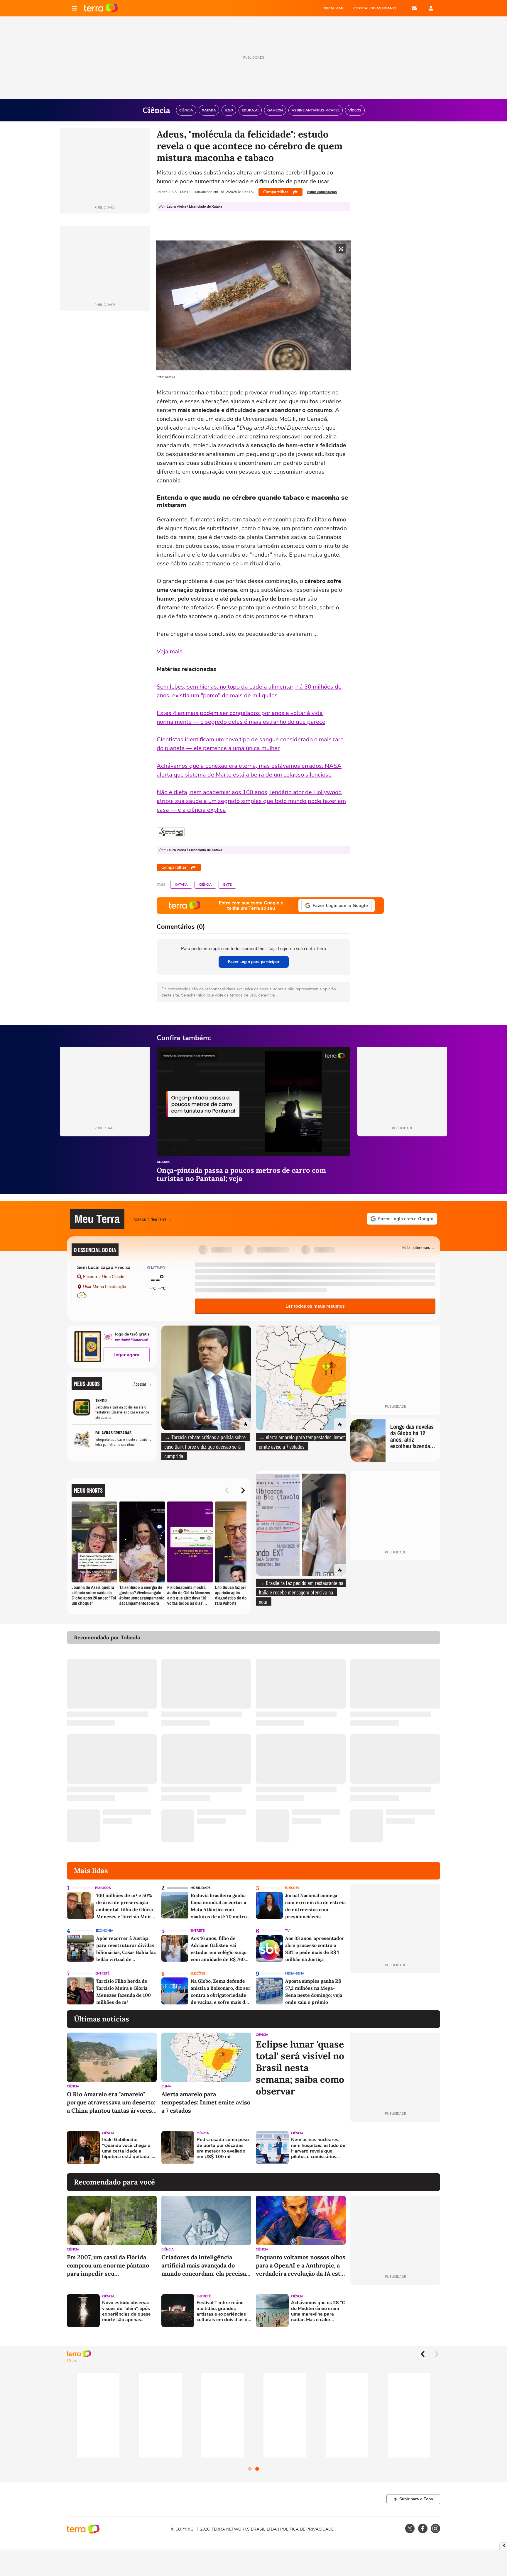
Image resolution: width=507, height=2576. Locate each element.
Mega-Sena (295, 1973)
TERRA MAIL (333, 8)
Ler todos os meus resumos (315, 1306)
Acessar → (143, 1384)
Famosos (103, 1888)
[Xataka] (171, 832)
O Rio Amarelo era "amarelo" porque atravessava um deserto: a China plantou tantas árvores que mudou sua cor (111, 2103)
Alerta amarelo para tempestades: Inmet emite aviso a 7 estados (206, 2102)
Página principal (101, 8)
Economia (105, 1931)
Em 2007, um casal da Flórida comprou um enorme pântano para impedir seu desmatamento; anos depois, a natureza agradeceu (108, 2266)
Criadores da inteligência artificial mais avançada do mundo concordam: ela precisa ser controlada (204, 2266)
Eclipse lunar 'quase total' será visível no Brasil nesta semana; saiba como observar (300, 2068)
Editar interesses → (419, 1247)
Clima (166, 2086)
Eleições (292, 1888)
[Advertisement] (395, 2148)
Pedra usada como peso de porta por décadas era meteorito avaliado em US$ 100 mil (223, 2148)
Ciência (205, 885)
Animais (163, 1162)
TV (287, 1931)
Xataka (181, 885)
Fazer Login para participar (254, 962)
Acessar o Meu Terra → (153, 1219)
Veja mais (170, 651)
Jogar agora (127, 1355)
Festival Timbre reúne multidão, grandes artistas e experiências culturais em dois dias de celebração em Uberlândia (223, 2311)
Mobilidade (200, 1888)
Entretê (197, 1931)
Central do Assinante (375, 8)
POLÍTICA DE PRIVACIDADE (307, 2529)
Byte (227, 885)
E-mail (414, 8)
